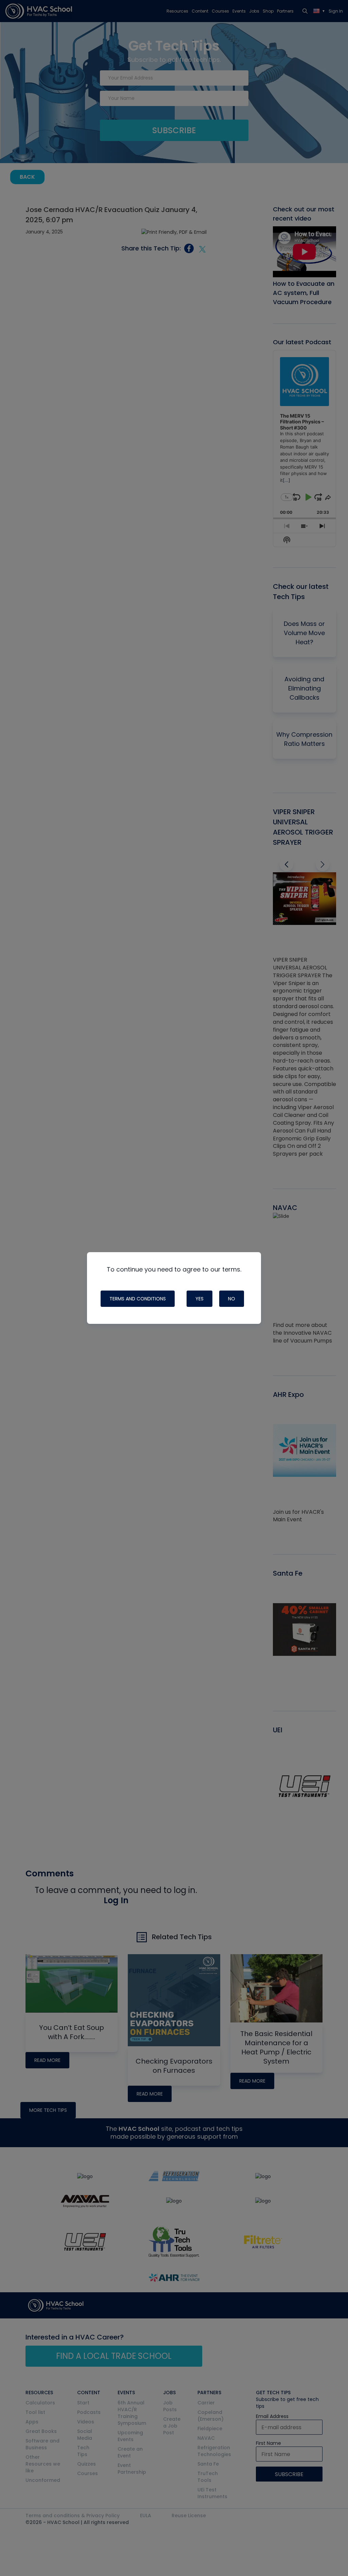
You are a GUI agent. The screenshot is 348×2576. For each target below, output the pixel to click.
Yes (199, 1299)
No (232, 1299)
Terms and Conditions (138, 1299)
